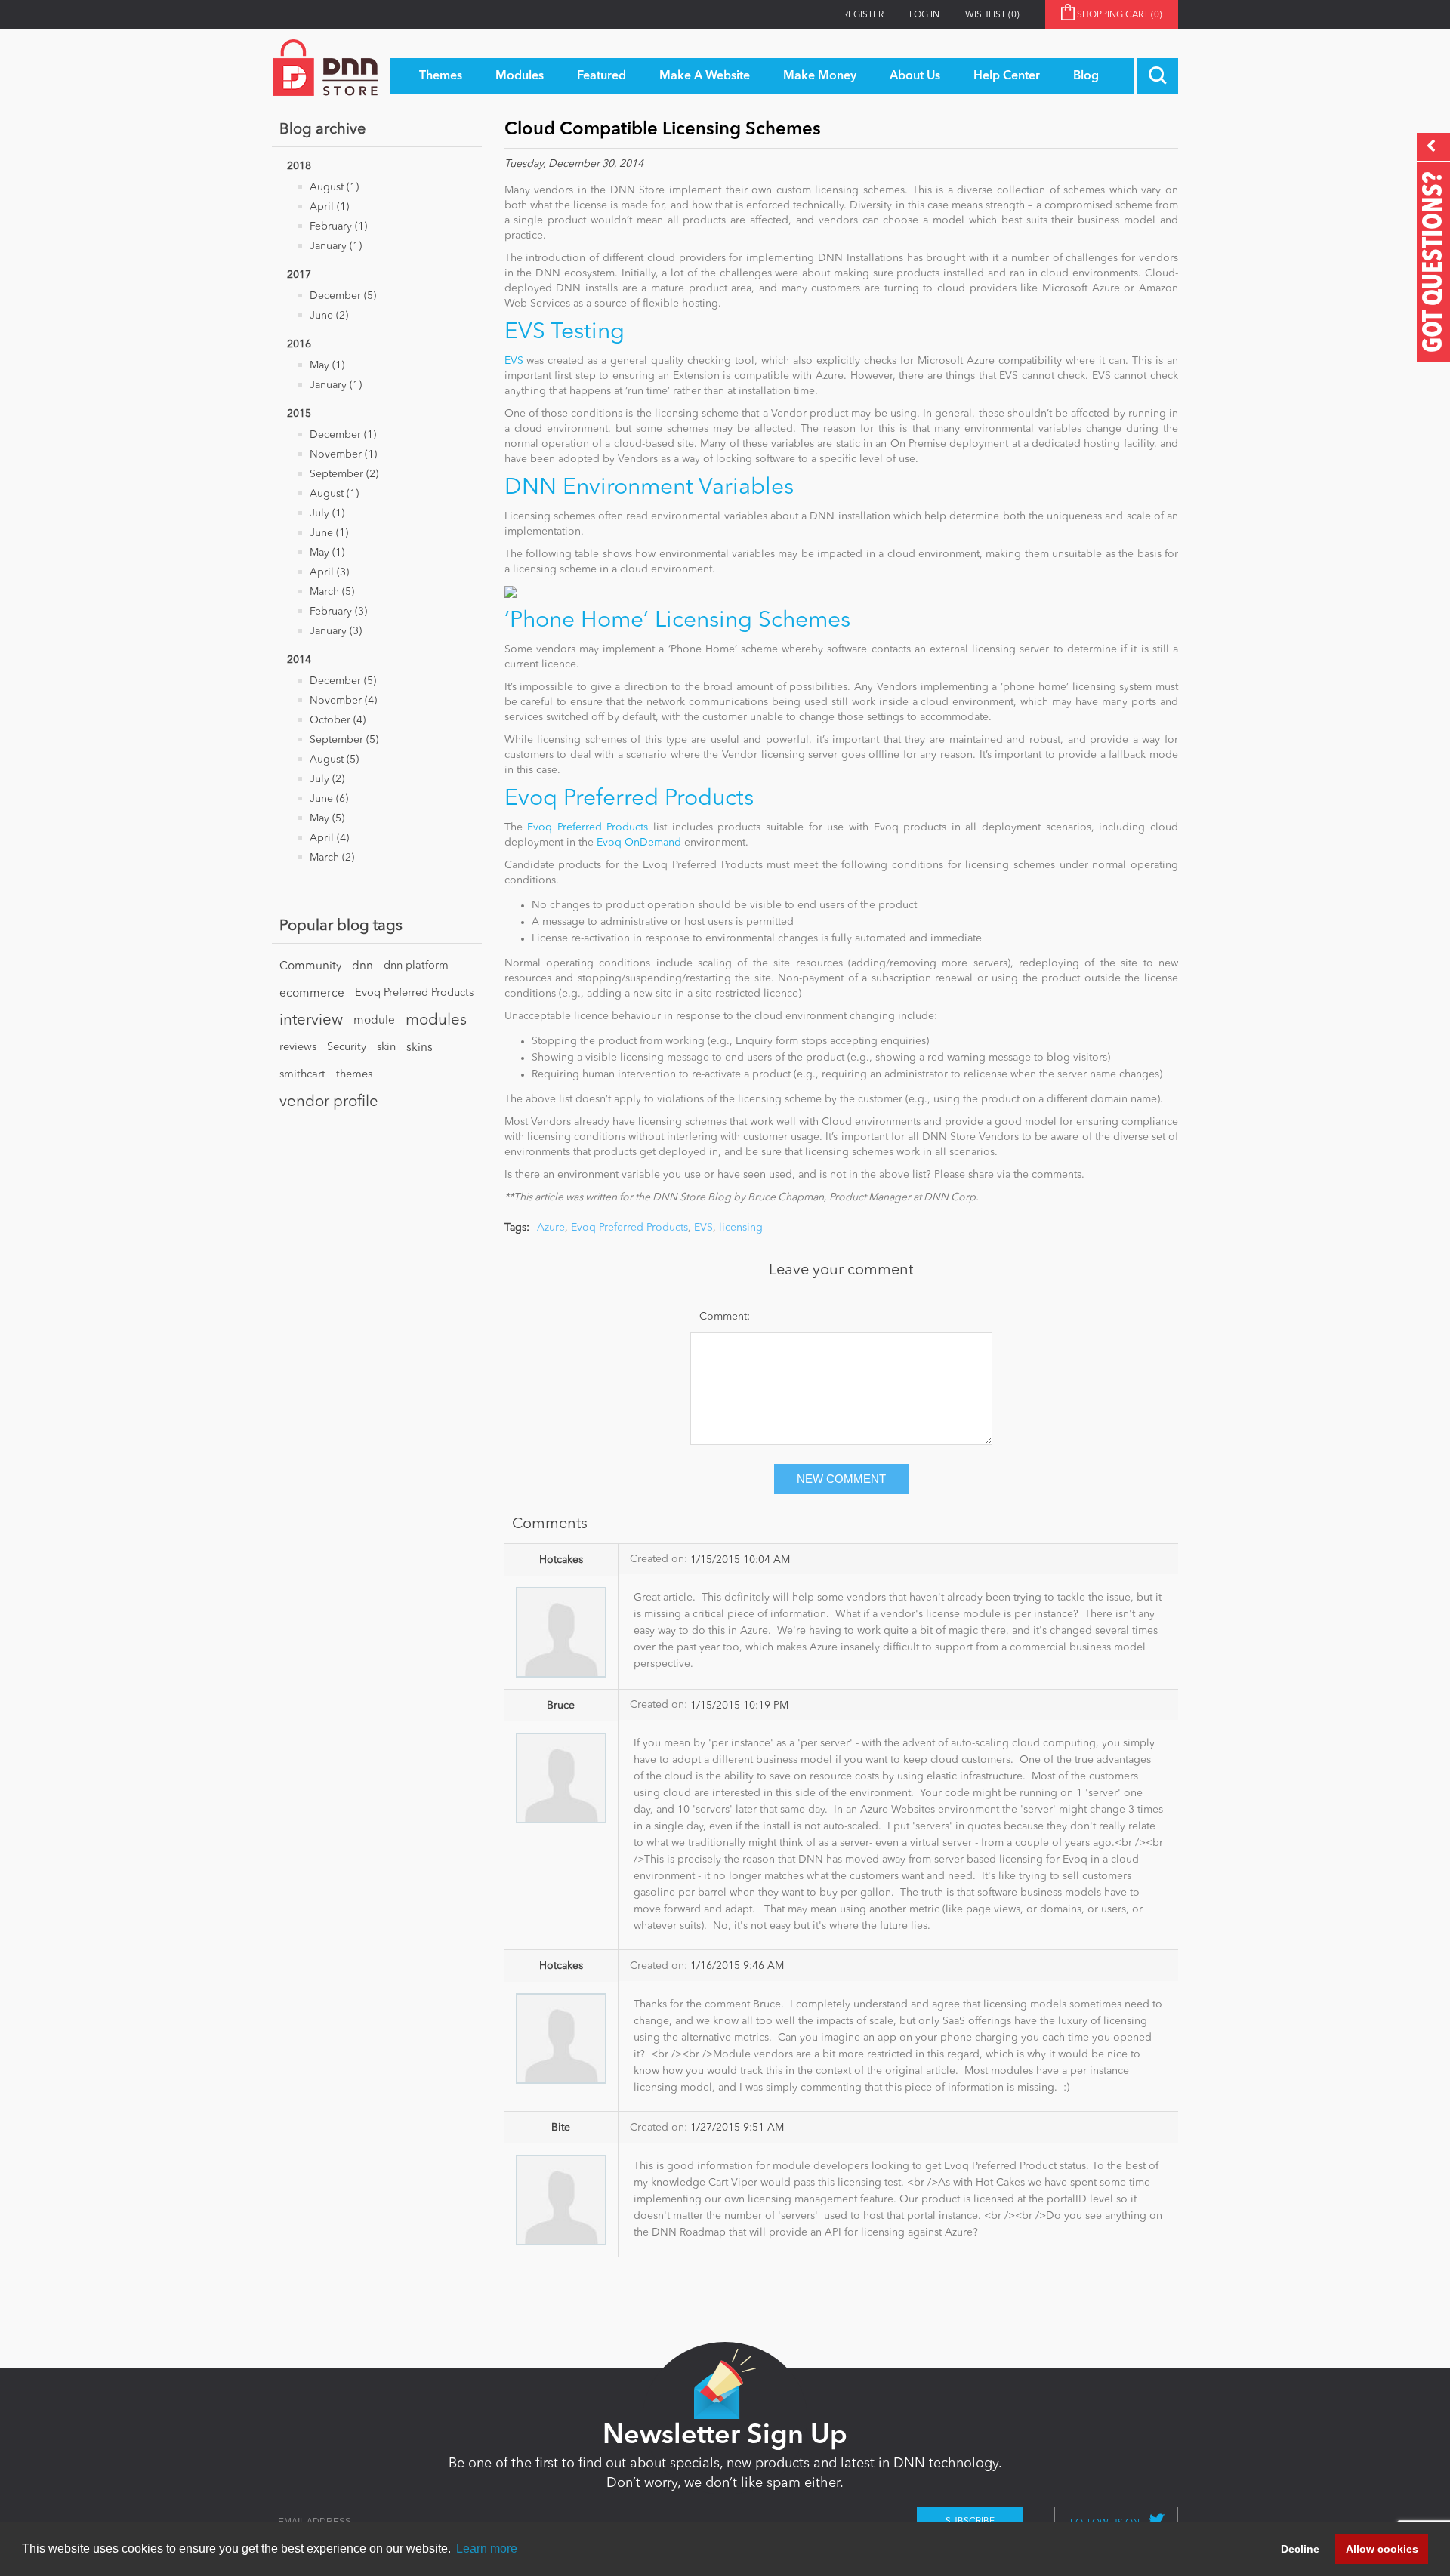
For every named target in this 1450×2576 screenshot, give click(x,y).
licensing (741, 1228)
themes (354, 1075)
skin (386, 1048)
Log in (924, 15)
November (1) (343, 454)
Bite (561, 2128)
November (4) (343, 701)
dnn (362, 966)
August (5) (334, 760)
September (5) (344, 740)
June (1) (329, 533)
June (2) (329, 316)
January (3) (336, 631)
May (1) (327, 365)
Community (310, 966)
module (374, 1021)
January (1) (336, 246)
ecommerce (312, 994)
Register (863, 15)
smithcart (302, 1075)
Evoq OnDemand (639, 843)
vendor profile (329, 1102)
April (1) (329, 207)
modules (436, 1021)
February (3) (338, 612)
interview (311, 1021)
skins (420, 1048)
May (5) (327, 818)
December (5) (343, 296)
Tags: (517, 1228)
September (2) (344, 474)
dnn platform (416, 966)
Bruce (561, 1706)
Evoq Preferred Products (414, 993)
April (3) (329, 572)
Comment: (725, 1317)
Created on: (659, 1559)
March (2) (332, 858)
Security (347, 1048)
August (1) (334, 187)
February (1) (338, 226)
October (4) (338, 720)
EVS (514, 361)
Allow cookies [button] (1382, 2549)
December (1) (343, 435)
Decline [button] (1300, 2549)
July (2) (327, 779)
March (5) (332, 592)
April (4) (329, 838)
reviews (298, 1048)
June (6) (329, 799)
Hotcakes (561, 1560)
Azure (551, 1228)
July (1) (327, 513)
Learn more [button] (487, 2548)
